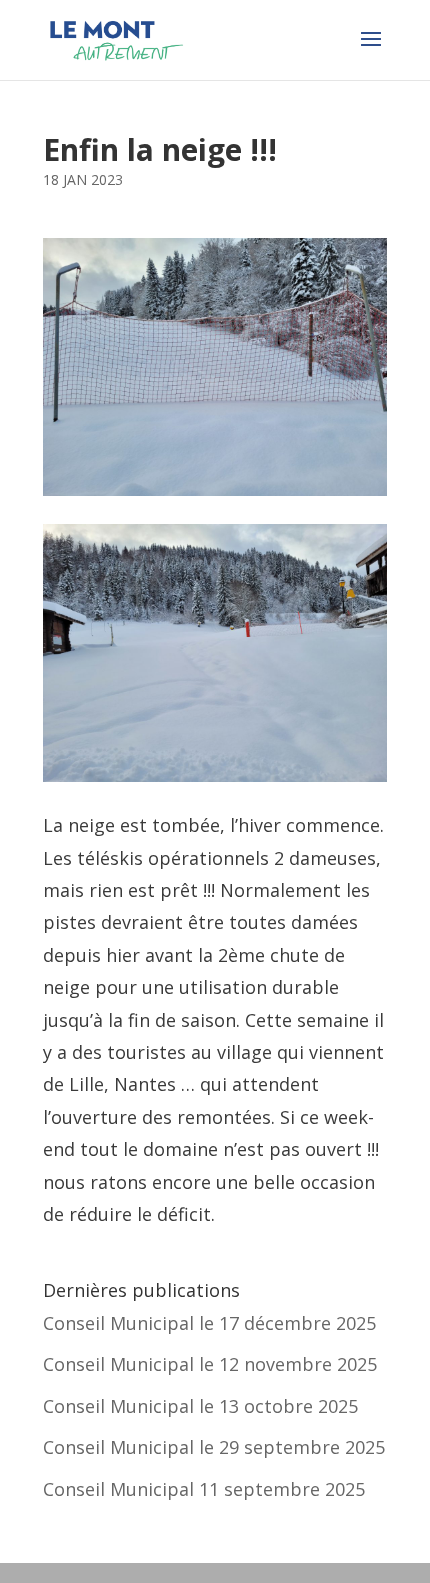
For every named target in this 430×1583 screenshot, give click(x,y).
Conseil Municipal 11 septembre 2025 (204, 1489)
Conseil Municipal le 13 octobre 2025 (200, 1406)
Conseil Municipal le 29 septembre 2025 (214, 1447)
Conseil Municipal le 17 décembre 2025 (209, 1323)
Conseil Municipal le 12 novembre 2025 (210, 1364)
